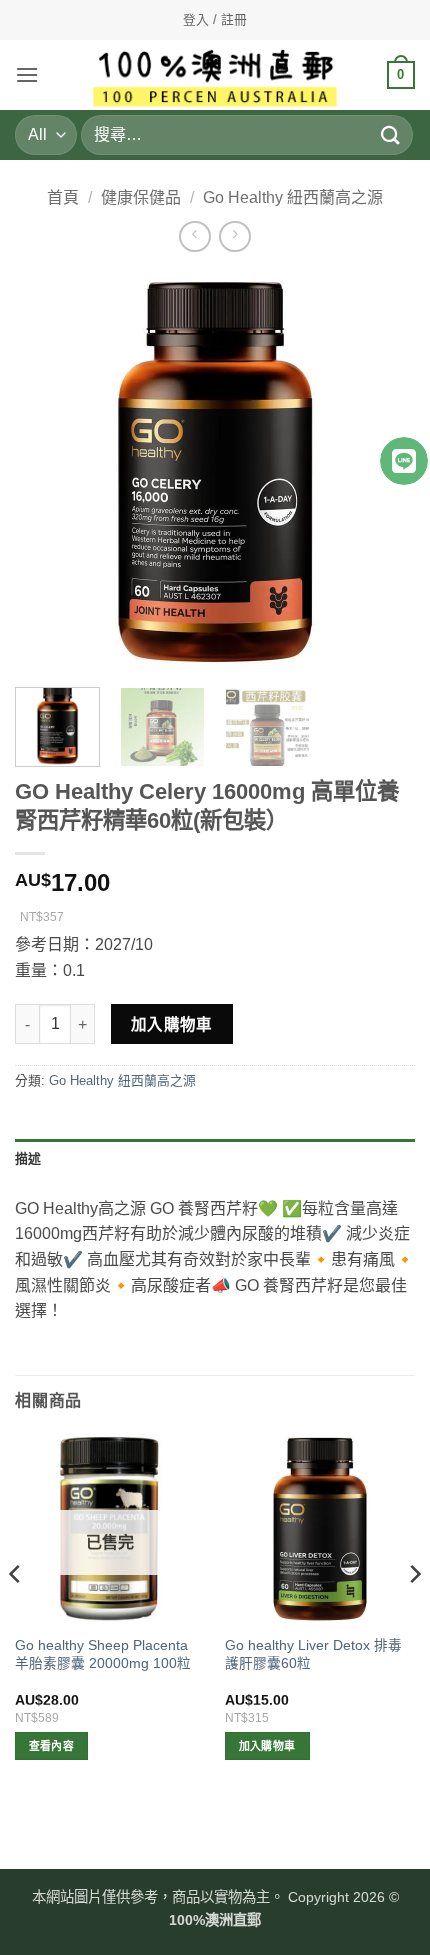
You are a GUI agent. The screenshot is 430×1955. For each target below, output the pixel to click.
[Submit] (391, 134)
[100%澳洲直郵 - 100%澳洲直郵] (215, 75)
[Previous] (48, 472)
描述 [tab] (28, 1158)
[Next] (414, 1614)
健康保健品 (141, 197)
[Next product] (194, 236)
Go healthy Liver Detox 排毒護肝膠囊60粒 (313, 1654)
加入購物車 (172, 1024)
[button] (27, 74)
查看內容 (51, 1746)
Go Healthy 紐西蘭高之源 (293, 197)
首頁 (63, 197)
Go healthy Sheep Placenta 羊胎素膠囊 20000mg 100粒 (103, 1654)
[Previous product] (234, 236)
